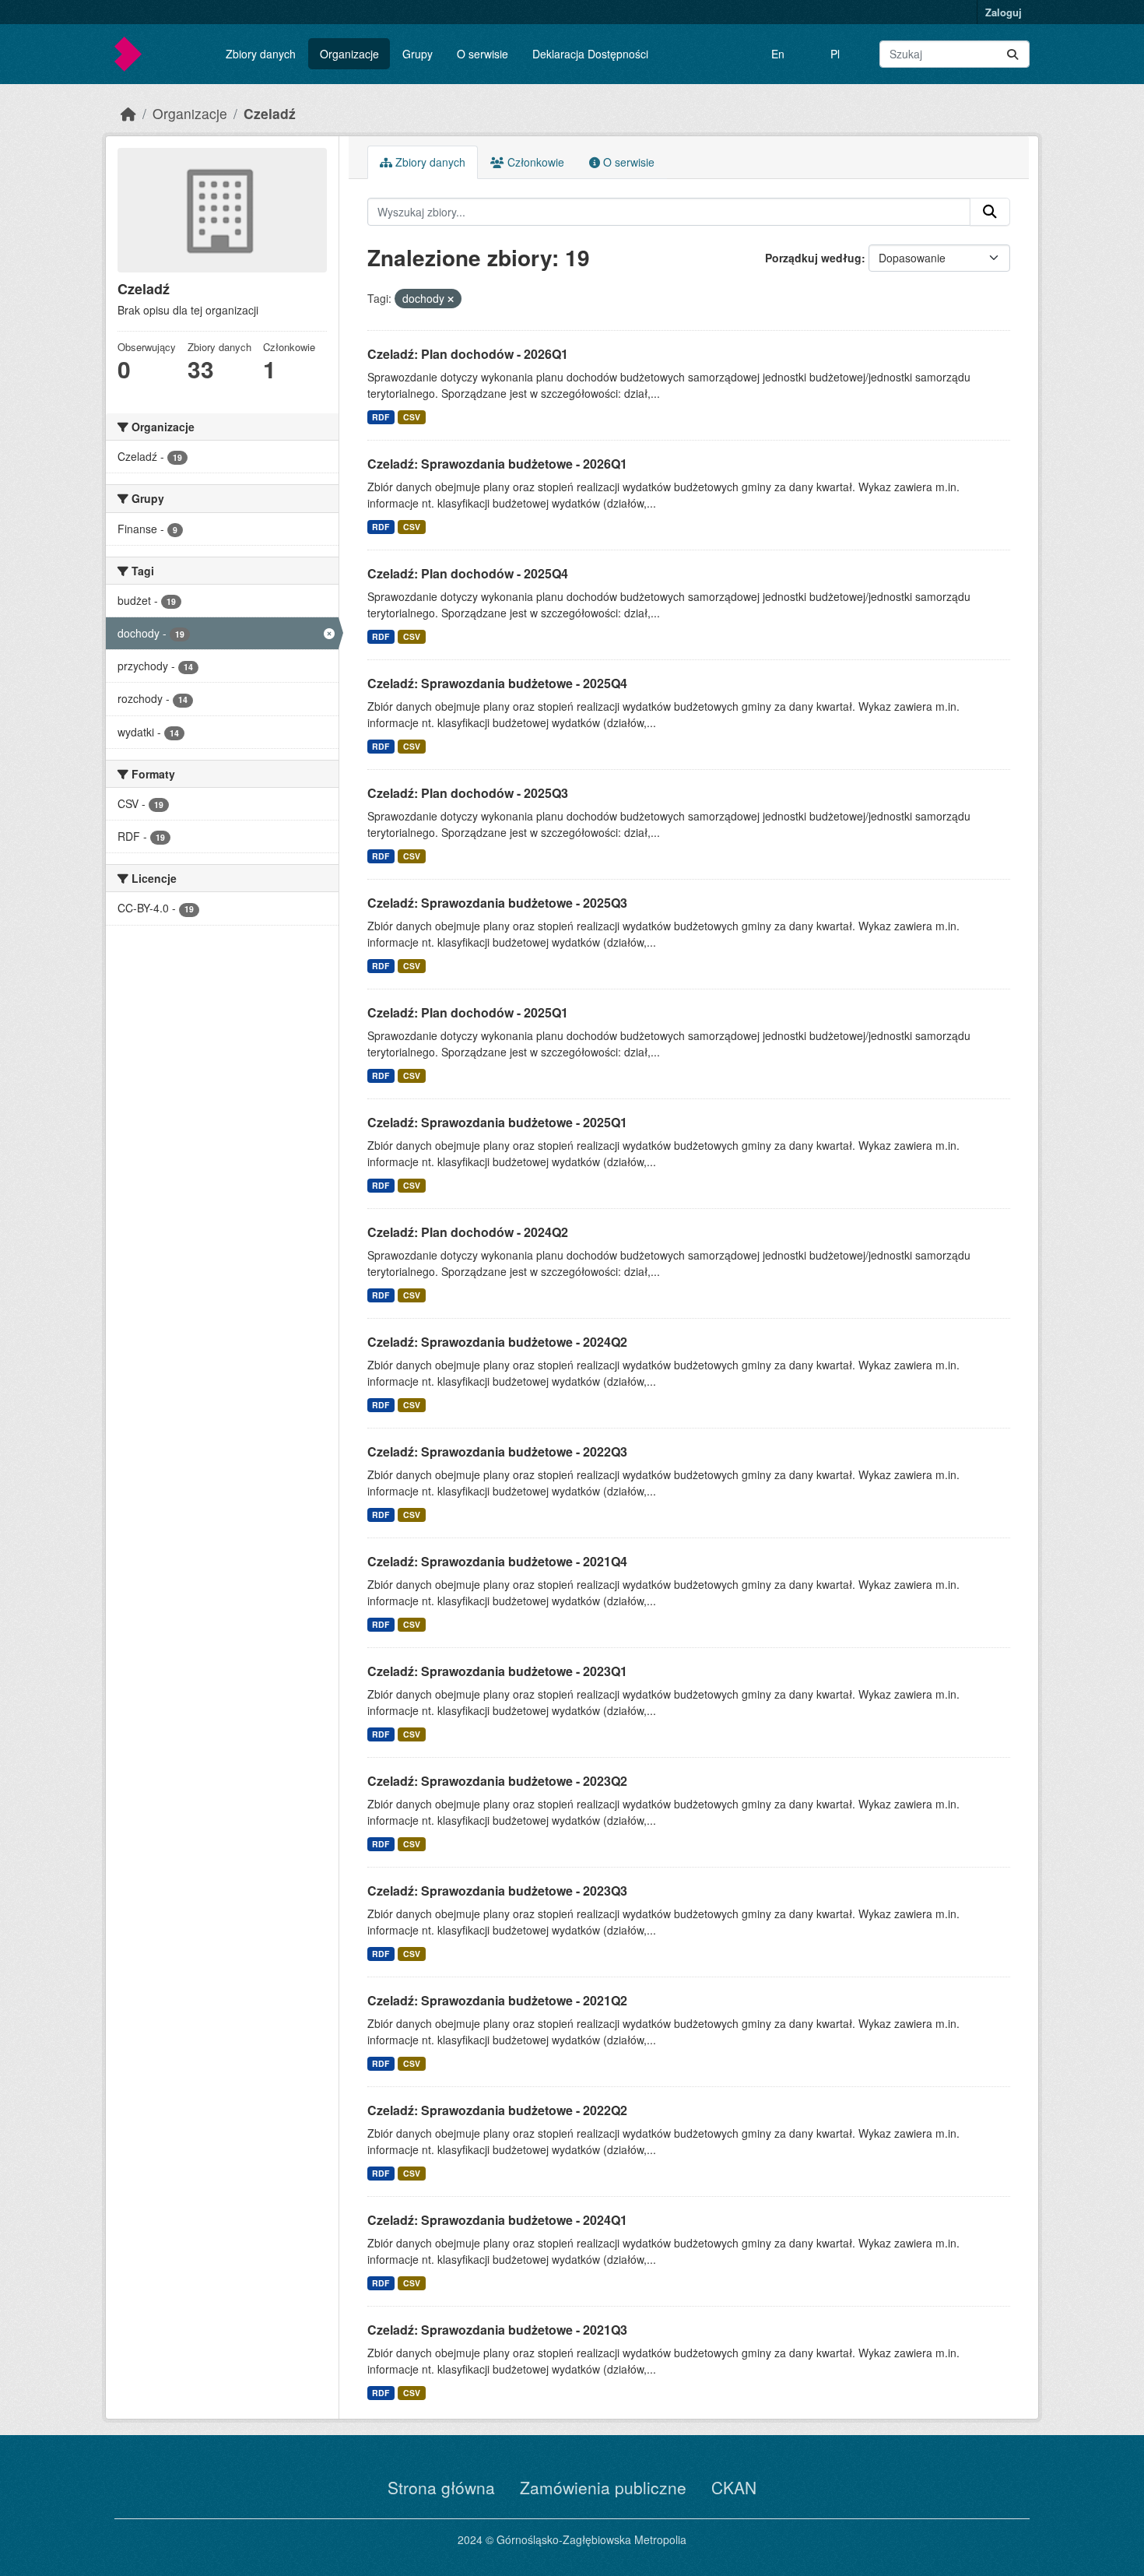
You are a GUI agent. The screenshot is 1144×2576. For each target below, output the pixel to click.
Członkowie (534, 162)
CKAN (734, 2487)
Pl (835, 54)
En (778, 54)
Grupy (418, 54)
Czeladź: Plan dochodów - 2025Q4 (468, 573)
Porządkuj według (813, 258)
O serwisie (483, 54)
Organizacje (349, 54)
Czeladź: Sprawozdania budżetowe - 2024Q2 (497, 1342)
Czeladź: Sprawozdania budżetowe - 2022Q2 (497, 2110)
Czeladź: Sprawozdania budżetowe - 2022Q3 (497, 1451)
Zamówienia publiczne (603, 2487)
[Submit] (1012, 54)
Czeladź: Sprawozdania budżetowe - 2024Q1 (497, 2220)
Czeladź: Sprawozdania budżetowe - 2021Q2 (497, 2000)
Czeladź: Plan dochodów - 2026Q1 (468, 354)
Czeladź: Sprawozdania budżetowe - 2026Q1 (497, 464)
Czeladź (270, 113)
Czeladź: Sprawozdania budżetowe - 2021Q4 (497, 1561)
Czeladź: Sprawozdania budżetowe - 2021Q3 (497, 2330)
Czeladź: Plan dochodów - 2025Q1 (468, 1012)
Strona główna (441, 2487)
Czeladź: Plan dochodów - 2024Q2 (468, 1232)
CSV (412, 417)
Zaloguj (1004, 12)
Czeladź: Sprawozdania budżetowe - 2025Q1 (497, 1122)
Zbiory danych (261, 54)
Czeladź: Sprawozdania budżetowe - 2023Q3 (497, 1891)
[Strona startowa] (128, 113)
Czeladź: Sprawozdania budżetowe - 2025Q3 (497, 903)
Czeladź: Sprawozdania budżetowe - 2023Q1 (497, 1671)
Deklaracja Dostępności (590, 54)
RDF (381, 417)
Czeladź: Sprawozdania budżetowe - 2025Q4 (497, 683)
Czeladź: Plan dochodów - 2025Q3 (468, 793)
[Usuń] (451, 299)
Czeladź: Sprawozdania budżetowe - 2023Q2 (497, 1781)
